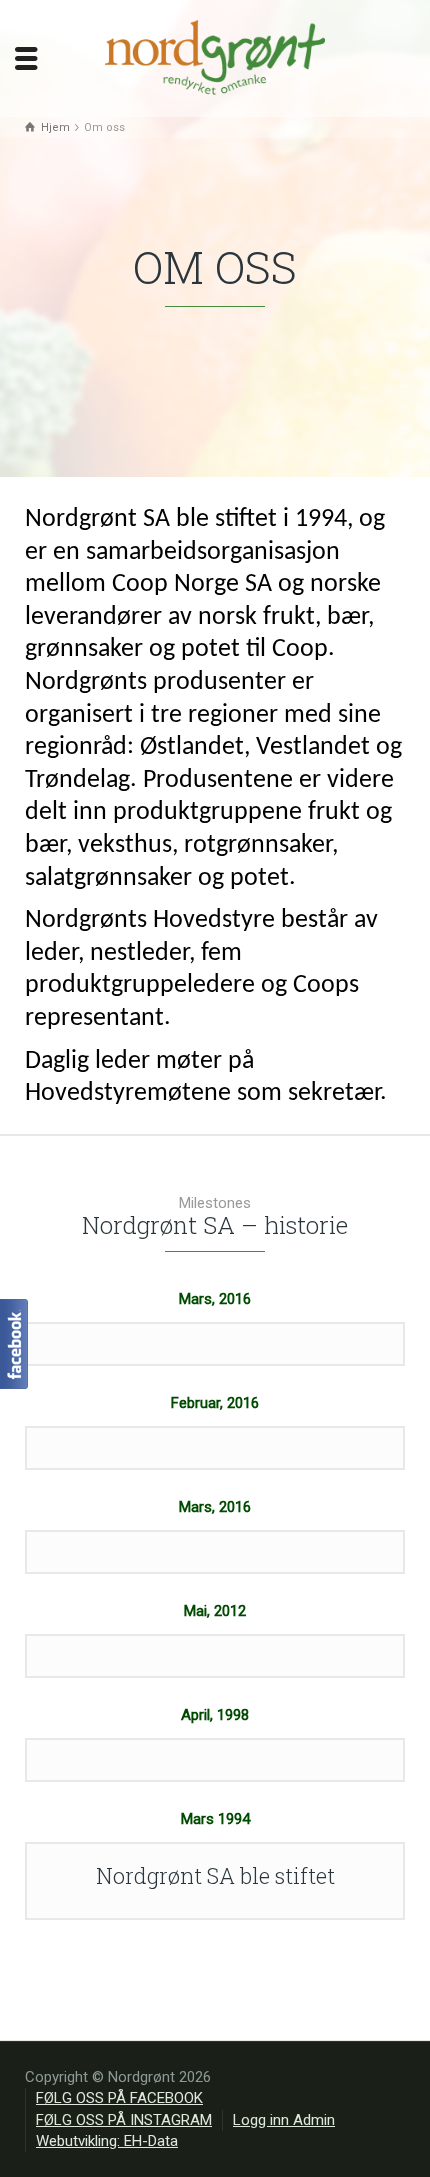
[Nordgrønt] (215, 57)
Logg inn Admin (284, 2120)
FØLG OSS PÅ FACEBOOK (119, 2098)
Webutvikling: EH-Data (107, 2141)
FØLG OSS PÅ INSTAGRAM (124, 2120)
